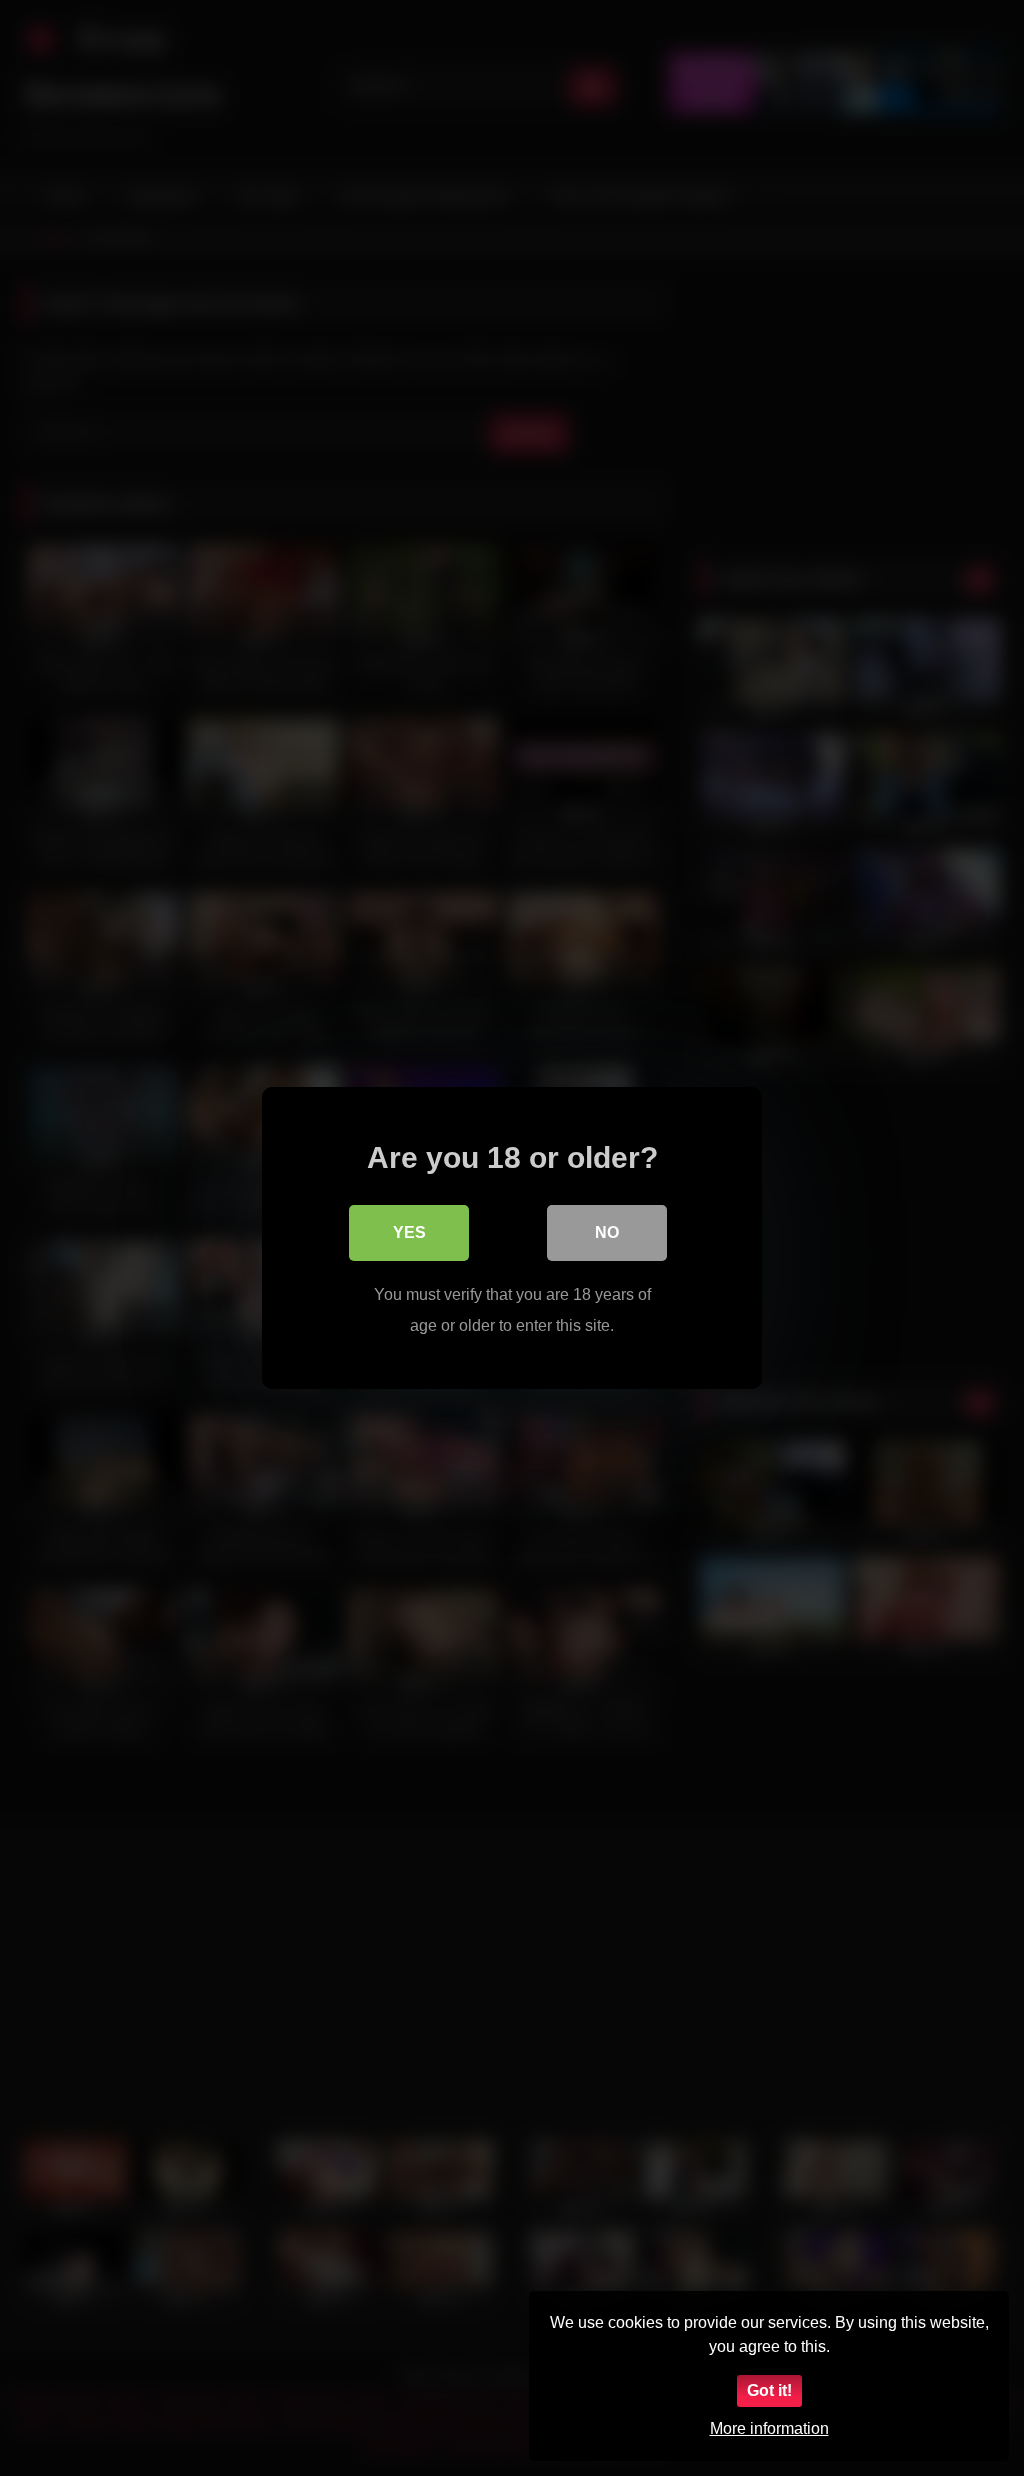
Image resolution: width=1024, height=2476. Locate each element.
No (607, 1232)
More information (769, 2428)
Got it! (769, 2390)
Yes (409, 1232)
